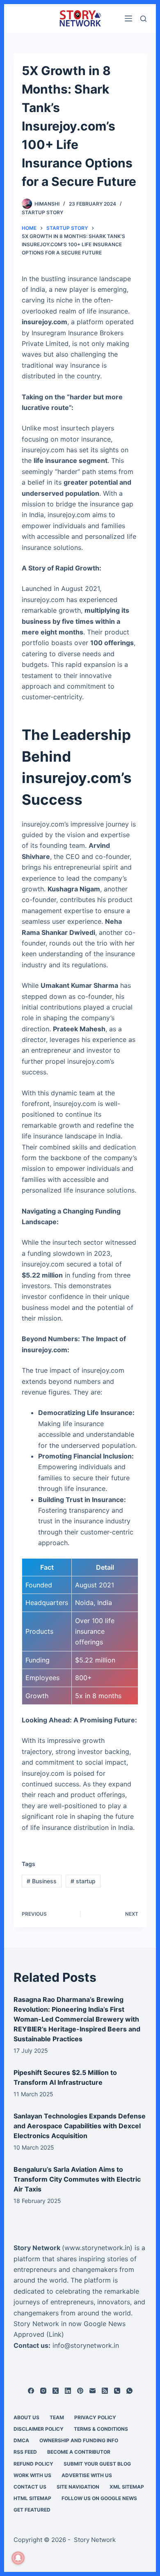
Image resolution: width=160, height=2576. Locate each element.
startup (83, 1881)
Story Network (37, 2248)
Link (55, 2334)
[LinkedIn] (68, 2391)
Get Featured (32, 2510)
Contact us (30, 2487)
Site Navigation (78, 2487)
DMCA (21, 2440)
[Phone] (117, 2391)
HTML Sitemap (32, 2498)
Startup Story (42, 212)
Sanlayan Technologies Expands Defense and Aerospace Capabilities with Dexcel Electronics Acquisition (80, 2126)
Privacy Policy (95, 2417)
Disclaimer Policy (39, 2429)
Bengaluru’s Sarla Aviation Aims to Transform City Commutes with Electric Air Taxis (77, 2179)
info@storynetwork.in (86, 2345)
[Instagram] (43, 2391)
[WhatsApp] (129, 2391)
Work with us (32, 2475)
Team (57, 2417)
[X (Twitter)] (56, 2391)
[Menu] (128, 18)
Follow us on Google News (99, 2498)
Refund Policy (33, 2464)
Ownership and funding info (79, 2440)
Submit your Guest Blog (97, 2464)
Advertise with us (87, 2475)
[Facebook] (31, 2391)
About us (26, 2417)
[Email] (93, 2391)
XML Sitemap (127, 2487)
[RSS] (105, 2391)
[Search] (143, 19)
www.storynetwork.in (97, 2248)
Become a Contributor (79, 2452)
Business (42, 1881)
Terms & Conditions (101, 2429)
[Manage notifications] (18, 2558)
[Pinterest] (80, 2391)
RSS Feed (25, 2452)
